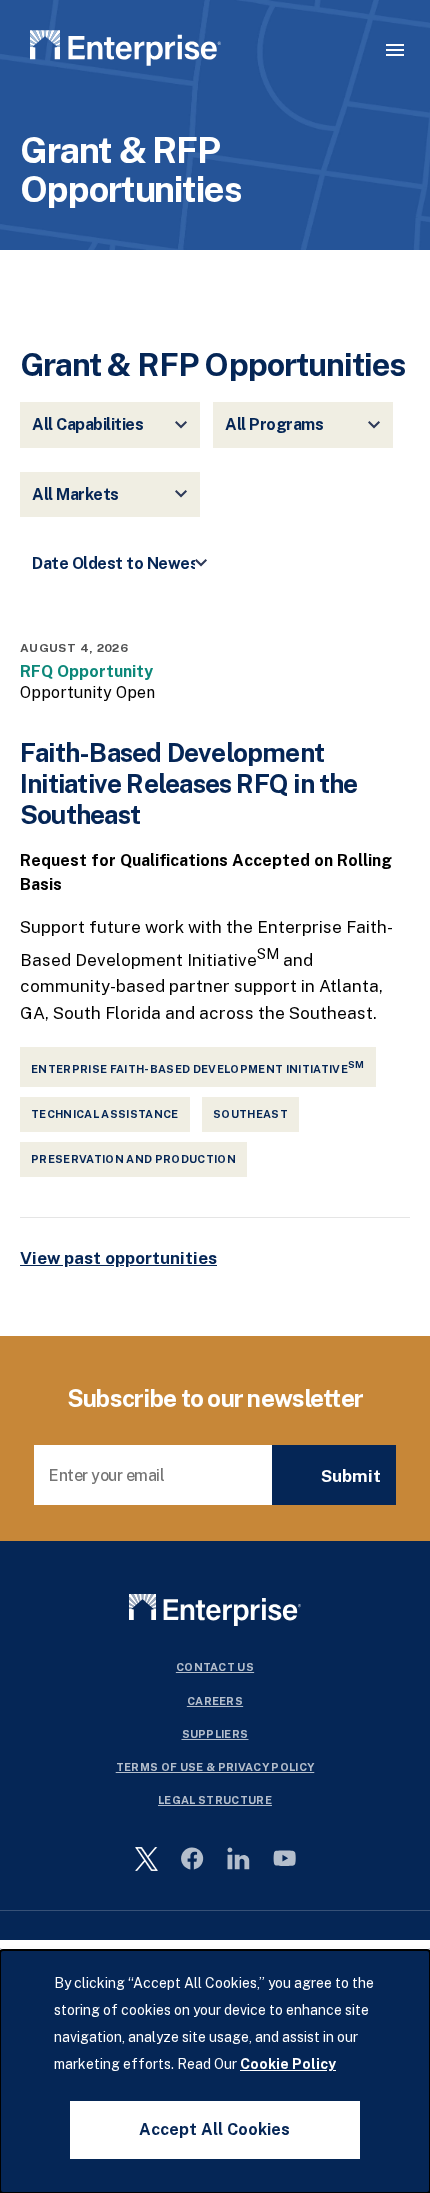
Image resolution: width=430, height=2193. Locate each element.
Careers (215, 1701)
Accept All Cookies (214, 2129)
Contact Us (215, 1667)
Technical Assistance (105, 1114)
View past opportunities (118, 1258)
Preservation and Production (133, 1159)
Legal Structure (215, 1800)
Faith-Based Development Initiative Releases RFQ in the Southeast (189, 783)
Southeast (250, 1114)
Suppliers (215, 1734)
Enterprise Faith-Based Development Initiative (198, 1067)
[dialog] (215, 2071)
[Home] (125, 51)
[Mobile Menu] (395, 50)
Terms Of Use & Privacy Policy (215, 1767)
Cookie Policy (288, 2064)
